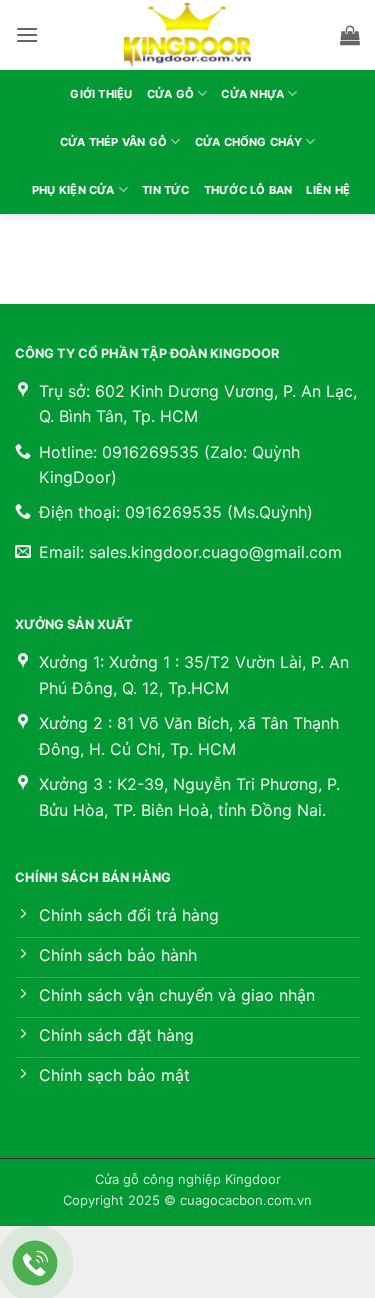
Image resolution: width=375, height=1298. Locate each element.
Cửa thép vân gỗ (113, 142)
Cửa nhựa (252, 94)
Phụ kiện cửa (73, 190)
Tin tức (166, 190)
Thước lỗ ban (248, 190)
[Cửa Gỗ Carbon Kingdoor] (188, 35)
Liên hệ (328, 190)
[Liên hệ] (35, 1263)
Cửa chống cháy (248, 142)
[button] (27, 34)
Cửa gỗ (170, 94)
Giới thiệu (101, 94)
